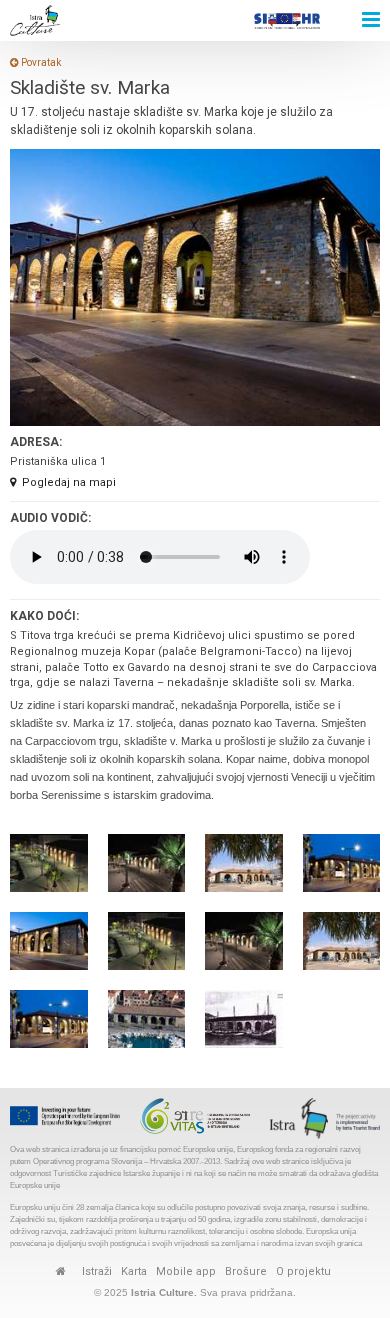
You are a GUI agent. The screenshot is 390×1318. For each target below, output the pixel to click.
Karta (134, 1271)
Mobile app (186, 1271)
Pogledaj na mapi (69, 482)
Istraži (97, 1271)
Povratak (40, 62)
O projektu (303, 1271)
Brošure (246, 1271)
